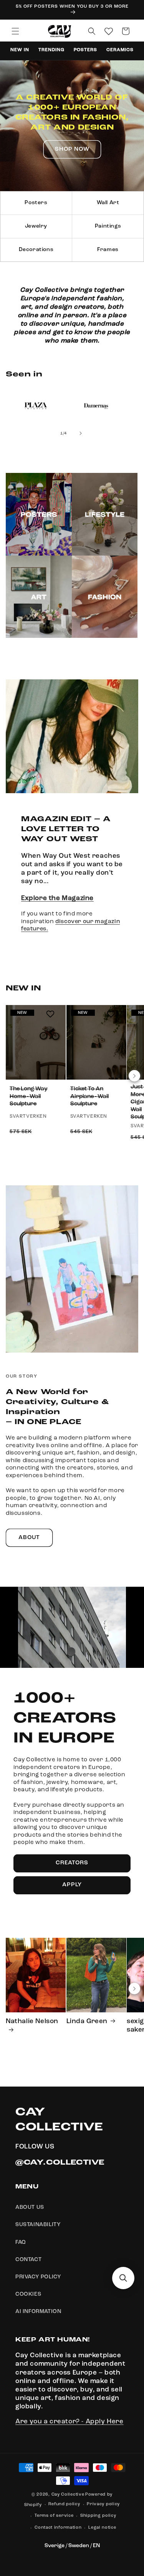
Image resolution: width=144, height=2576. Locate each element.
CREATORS (72, 1863)
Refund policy (64, 2504)
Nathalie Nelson (32, 2021)
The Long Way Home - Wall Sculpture (29, 1097)
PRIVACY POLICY (38, 2277)
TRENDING (51, 50)
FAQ (21, 2242)
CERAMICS (120, 50)
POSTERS (86, 50)
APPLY (72, 1885)
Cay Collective (68, 2495)
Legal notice (102, 2528)
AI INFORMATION (38, 2311)
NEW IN (20, 50)
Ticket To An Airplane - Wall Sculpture (89, 1097)
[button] (15, 31)
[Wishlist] (109, 31)
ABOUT (29, 1538)
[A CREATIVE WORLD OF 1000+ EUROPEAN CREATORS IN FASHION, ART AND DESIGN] (72, 126)
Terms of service (54, 2516)
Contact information (58, 2528)
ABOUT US (30, 2207)
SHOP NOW (72, 149)
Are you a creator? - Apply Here (70, 2422)
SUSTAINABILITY (38, 2225)
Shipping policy (98, 2516)
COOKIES (28, 2294)
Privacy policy (103, 2504)
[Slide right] (81, 433)
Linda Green (87, 2021)
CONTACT (28, 2260)
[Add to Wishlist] (50, 1014)
